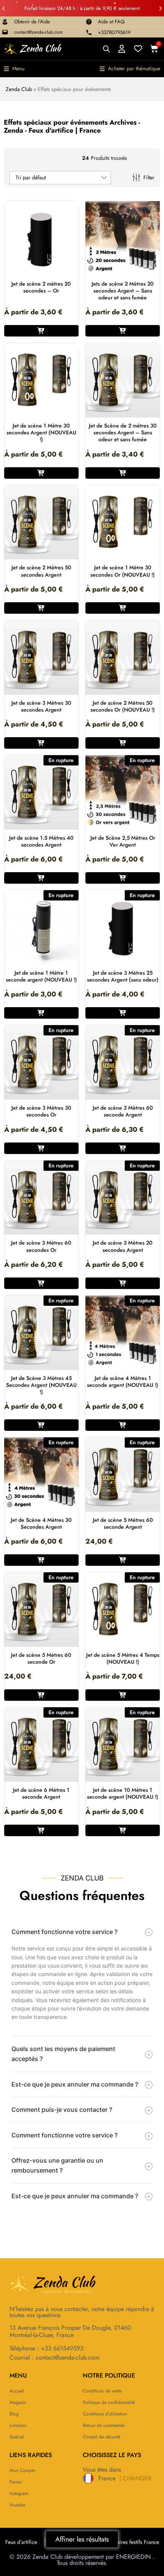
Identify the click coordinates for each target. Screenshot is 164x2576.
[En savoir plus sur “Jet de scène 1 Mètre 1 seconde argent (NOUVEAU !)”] (41, 1013)
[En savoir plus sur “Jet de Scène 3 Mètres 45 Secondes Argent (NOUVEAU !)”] (41, 1425)
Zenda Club (19, 89)
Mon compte (22, 2470)
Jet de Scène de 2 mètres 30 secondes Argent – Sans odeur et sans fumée (123, 433)
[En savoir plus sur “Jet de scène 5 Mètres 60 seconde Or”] (41, 1695)
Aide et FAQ (111, 22)
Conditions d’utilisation (105, 2414)
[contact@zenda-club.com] (5, 32)
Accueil (17, 2391)
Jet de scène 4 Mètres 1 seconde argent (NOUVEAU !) (123, 1381)
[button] (3, 8)
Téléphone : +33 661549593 (47, 2348)
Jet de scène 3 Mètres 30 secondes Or (41, 1111)
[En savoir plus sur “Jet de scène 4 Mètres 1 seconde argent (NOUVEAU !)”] (123, 1425)
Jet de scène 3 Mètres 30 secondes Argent (41, 706)
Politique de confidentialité (109, 2402)
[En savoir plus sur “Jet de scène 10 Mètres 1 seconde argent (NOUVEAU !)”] (123, 1830)
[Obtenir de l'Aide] (5, 22)
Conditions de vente (102, 2391)
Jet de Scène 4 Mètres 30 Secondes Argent (41, 1523)
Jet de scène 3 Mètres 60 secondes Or (41, 1246)
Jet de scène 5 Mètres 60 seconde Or (41, 1658)
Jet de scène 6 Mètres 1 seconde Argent (41, 1793)
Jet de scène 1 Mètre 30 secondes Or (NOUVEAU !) (123, 571)
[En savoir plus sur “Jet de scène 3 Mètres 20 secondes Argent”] (123, 1283)
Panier (16, 2482)
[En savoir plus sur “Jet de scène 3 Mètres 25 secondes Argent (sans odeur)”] (123, 1013)
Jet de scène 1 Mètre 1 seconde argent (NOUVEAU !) (41, 976)
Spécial (17, 2437)
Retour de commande (104, 2425)
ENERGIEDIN (133, 2557)
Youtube (17, 2505)
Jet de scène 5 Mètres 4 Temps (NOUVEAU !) (123, 1658)
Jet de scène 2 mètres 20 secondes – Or (41, 287)
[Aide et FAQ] (89, 22)
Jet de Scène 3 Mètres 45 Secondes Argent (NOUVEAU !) (41, 1385)
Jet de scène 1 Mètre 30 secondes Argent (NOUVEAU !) (41, 433)
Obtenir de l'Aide (32, 22)
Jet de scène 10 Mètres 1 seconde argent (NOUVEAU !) (123, 1793)
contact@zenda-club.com (38, 32)
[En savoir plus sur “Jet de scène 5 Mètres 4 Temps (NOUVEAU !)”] (123, 1695)
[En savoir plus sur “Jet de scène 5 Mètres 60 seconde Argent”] (123, 1560)
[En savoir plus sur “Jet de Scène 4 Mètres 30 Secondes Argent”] (41, 1560)
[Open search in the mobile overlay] (106, 49)
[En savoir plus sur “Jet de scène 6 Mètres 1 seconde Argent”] (41, 1830)
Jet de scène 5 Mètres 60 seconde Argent (123, 1523)
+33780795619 (114, 32)
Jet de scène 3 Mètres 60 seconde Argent (123, 1111)
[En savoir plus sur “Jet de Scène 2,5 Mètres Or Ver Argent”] (123, 878)
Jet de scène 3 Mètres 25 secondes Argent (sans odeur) (123, 976)
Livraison (18, 2425)
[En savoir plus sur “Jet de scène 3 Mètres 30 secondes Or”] (41, 1148)
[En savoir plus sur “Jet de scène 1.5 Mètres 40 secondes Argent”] (41, 878)
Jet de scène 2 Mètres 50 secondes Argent (41, 571)
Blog (14, 2414)
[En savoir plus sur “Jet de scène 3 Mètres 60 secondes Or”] (41, 1283)
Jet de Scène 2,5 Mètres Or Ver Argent (123, 841)
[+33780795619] (89, 33)
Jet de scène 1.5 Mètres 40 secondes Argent (41, 841)
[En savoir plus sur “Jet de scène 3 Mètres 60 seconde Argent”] (123, 1148)
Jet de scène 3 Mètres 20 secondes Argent (123, 1246)
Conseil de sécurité (101, 2437)
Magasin (18, 2402)
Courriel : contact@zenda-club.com (54, 2357)
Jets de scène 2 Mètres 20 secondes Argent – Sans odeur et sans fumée (123, 291)
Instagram (19, 2493)
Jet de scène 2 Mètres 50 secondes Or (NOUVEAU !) (123, 706)
